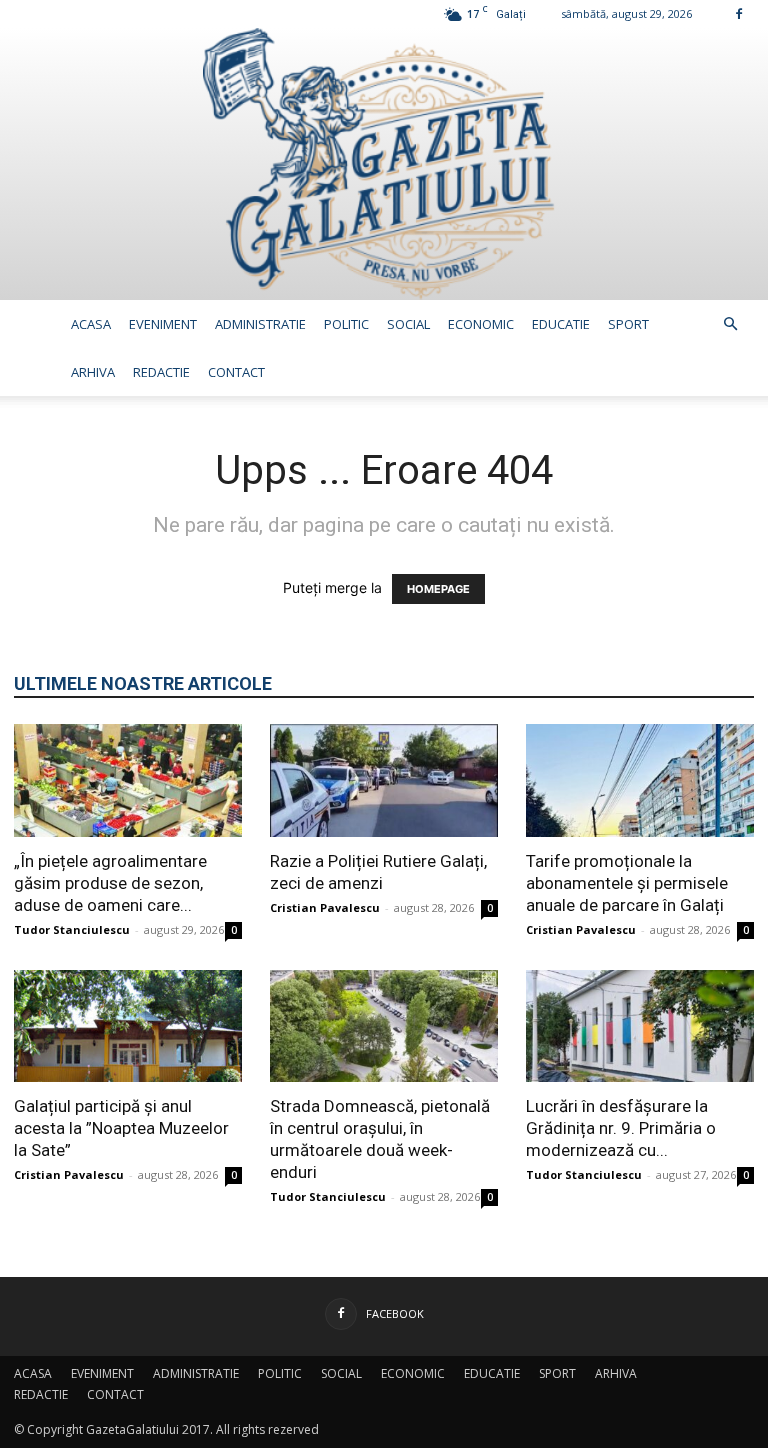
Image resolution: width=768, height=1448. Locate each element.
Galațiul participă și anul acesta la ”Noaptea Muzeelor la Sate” (121, 1128)
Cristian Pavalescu (325, 907)
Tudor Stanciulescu (72, 929)
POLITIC (346, 324)
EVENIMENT (163, 324)
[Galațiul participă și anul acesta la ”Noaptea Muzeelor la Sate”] (128, 1026)
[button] (730, 324)
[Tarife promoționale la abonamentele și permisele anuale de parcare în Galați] (640, 780)
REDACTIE (161, 372)
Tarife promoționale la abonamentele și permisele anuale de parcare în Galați (627, 883)
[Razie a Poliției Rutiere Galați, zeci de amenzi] (384, 780)
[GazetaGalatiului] (384, 164)
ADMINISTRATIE (260, 324)
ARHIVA (93, 372)
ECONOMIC (481, 324)
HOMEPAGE (438, 589)
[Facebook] (739, 13)
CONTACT (236, 372)
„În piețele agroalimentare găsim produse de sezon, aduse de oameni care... (110, 883)
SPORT (628, 324)
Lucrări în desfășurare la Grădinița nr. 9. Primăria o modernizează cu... (621, 1128)
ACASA (91, 324)
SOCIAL (408, 324)
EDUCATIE (561, 324)
